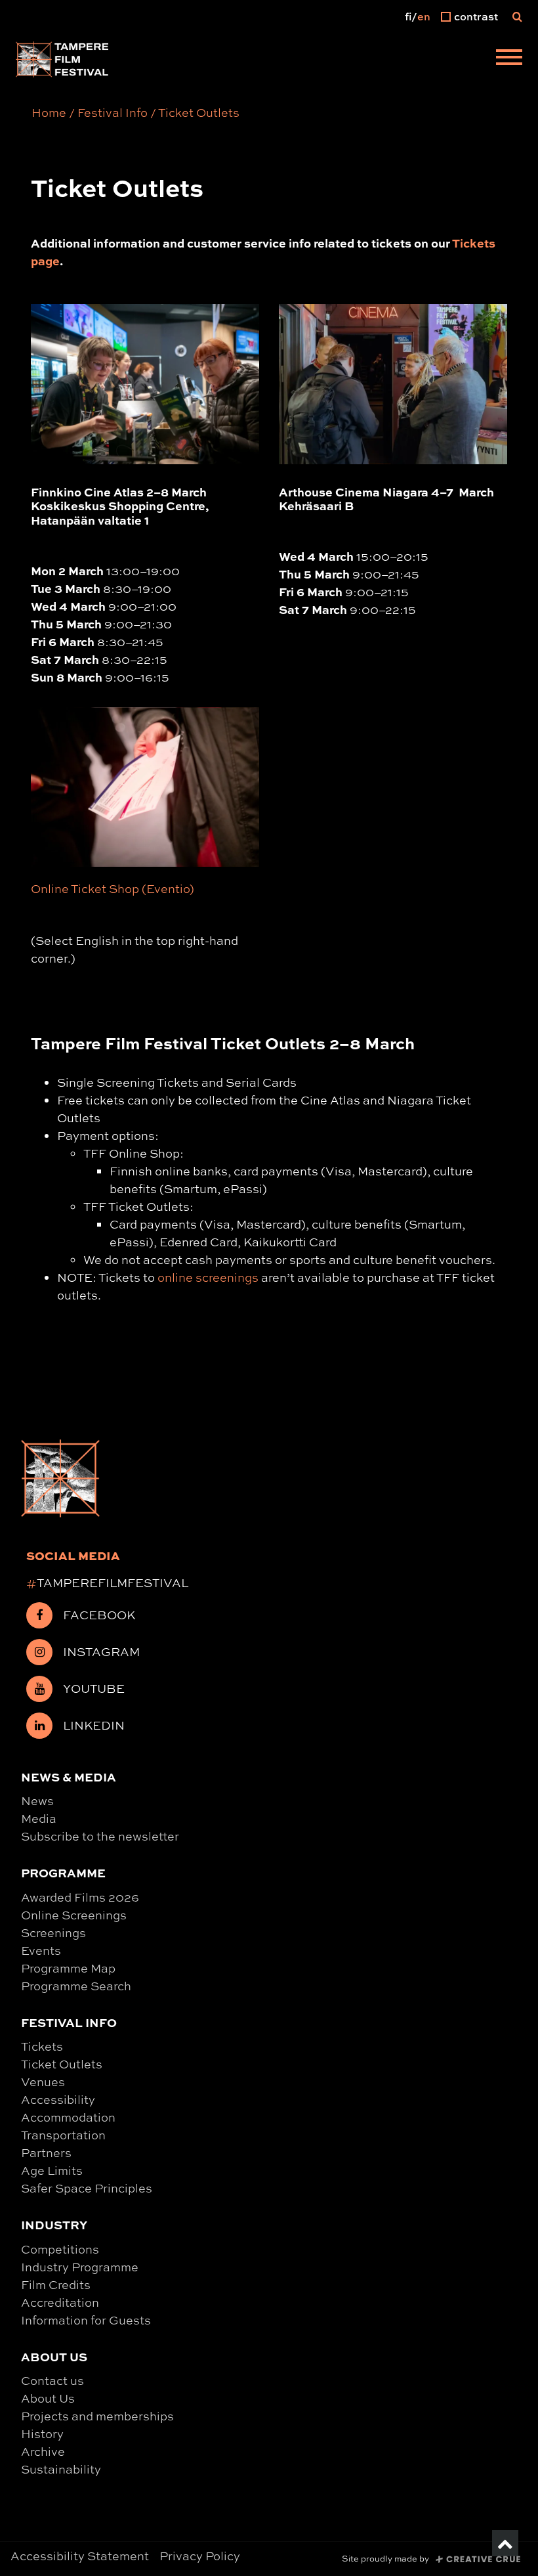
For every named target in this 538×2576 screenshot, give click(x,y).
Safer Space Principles (87, 2188)
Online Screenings (74, 1915)
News (37, 1801)
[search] (517, 16)
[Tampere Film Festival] (62, 59)
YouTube (94, 1688)
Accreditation (60, 2302)
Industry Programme (80, 2267)
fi (408, 16)
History (42, 2434)
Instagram (101, 1651)
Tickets (42, 2046)
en (424, 16)
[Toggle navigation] (509, 59)
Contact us (52, 2380)
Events (41, 1950)
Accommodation (68, 2117)
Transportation (63, 2135)
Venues (43, 2082)
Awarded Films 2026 (80, 1897)
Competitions (60, 2249)
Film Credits (56, 2284)
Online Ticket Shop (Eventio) (113, 888)
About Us (48, 2398)
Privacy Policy (200, 2556)
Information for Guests (86, 2320)
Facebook (99, 1615)
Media (39, 1818)
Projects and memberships (97, 2416)
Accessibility (58, 2099)
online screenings (208, 1277)
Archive (43, 2451)
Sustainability (61, 2469)
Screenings (53, 1932)
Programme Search (76, 1986)
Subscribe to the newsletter (100, 1836)
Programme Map (68, 1968)
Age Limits (52, 2170)
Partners (46, 2152)
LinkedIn (94, 1725)
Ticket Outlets (62, 2064)
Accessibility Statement (80, 2556)
